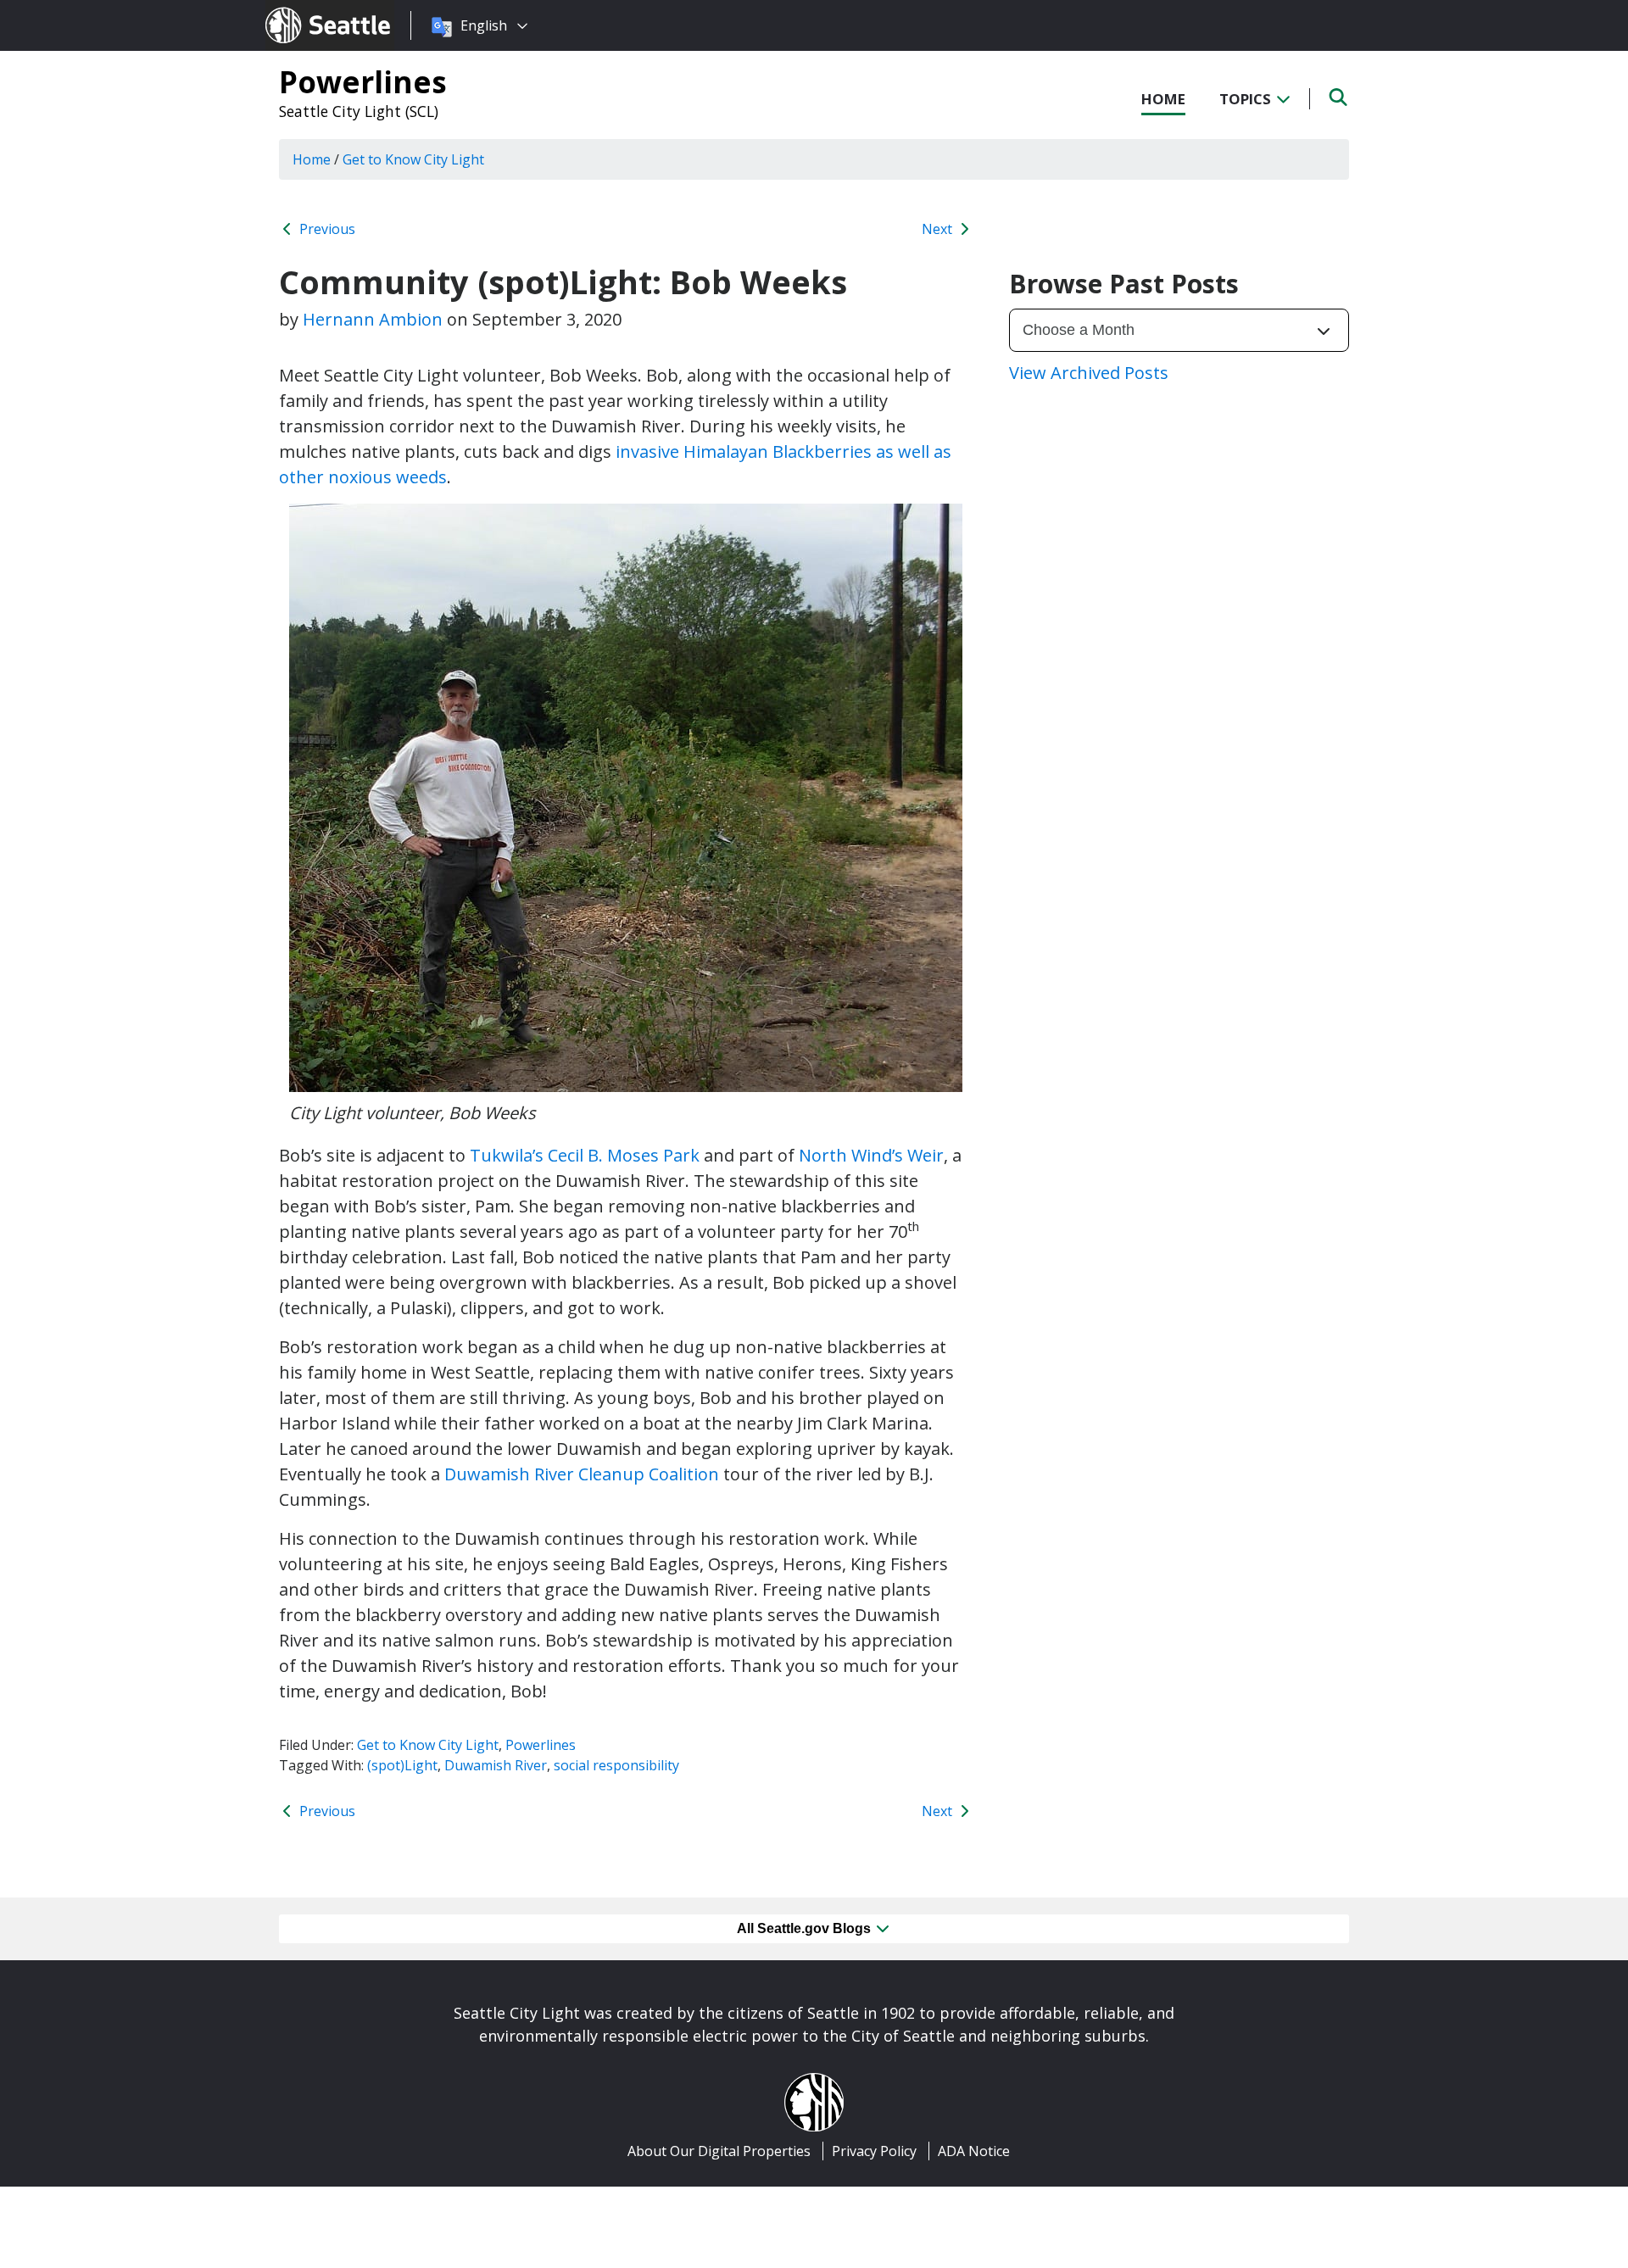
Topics (1247, 99)
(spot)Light (402, 1765)
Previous (326, 229)
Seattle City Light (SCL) (359, 111)
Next (939, 229)
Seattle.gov (301, 9)
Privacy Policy (874, 2151)
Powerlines (363, 81)
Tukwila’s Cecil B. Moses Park (585, 1155)
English (484, 25)
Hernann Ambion (373, 319)
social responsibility (616, 1765)
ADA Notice (974, 2151)
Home (1163, 99)
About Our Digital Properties (719, 2151)
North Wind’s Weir (871, 1155)
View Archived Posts (1089, 373)
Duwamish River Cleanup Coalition (582, 1474)
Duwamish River (496, 1765)
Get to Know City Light (428, 1745)
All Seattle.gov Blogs (806, 1928)
